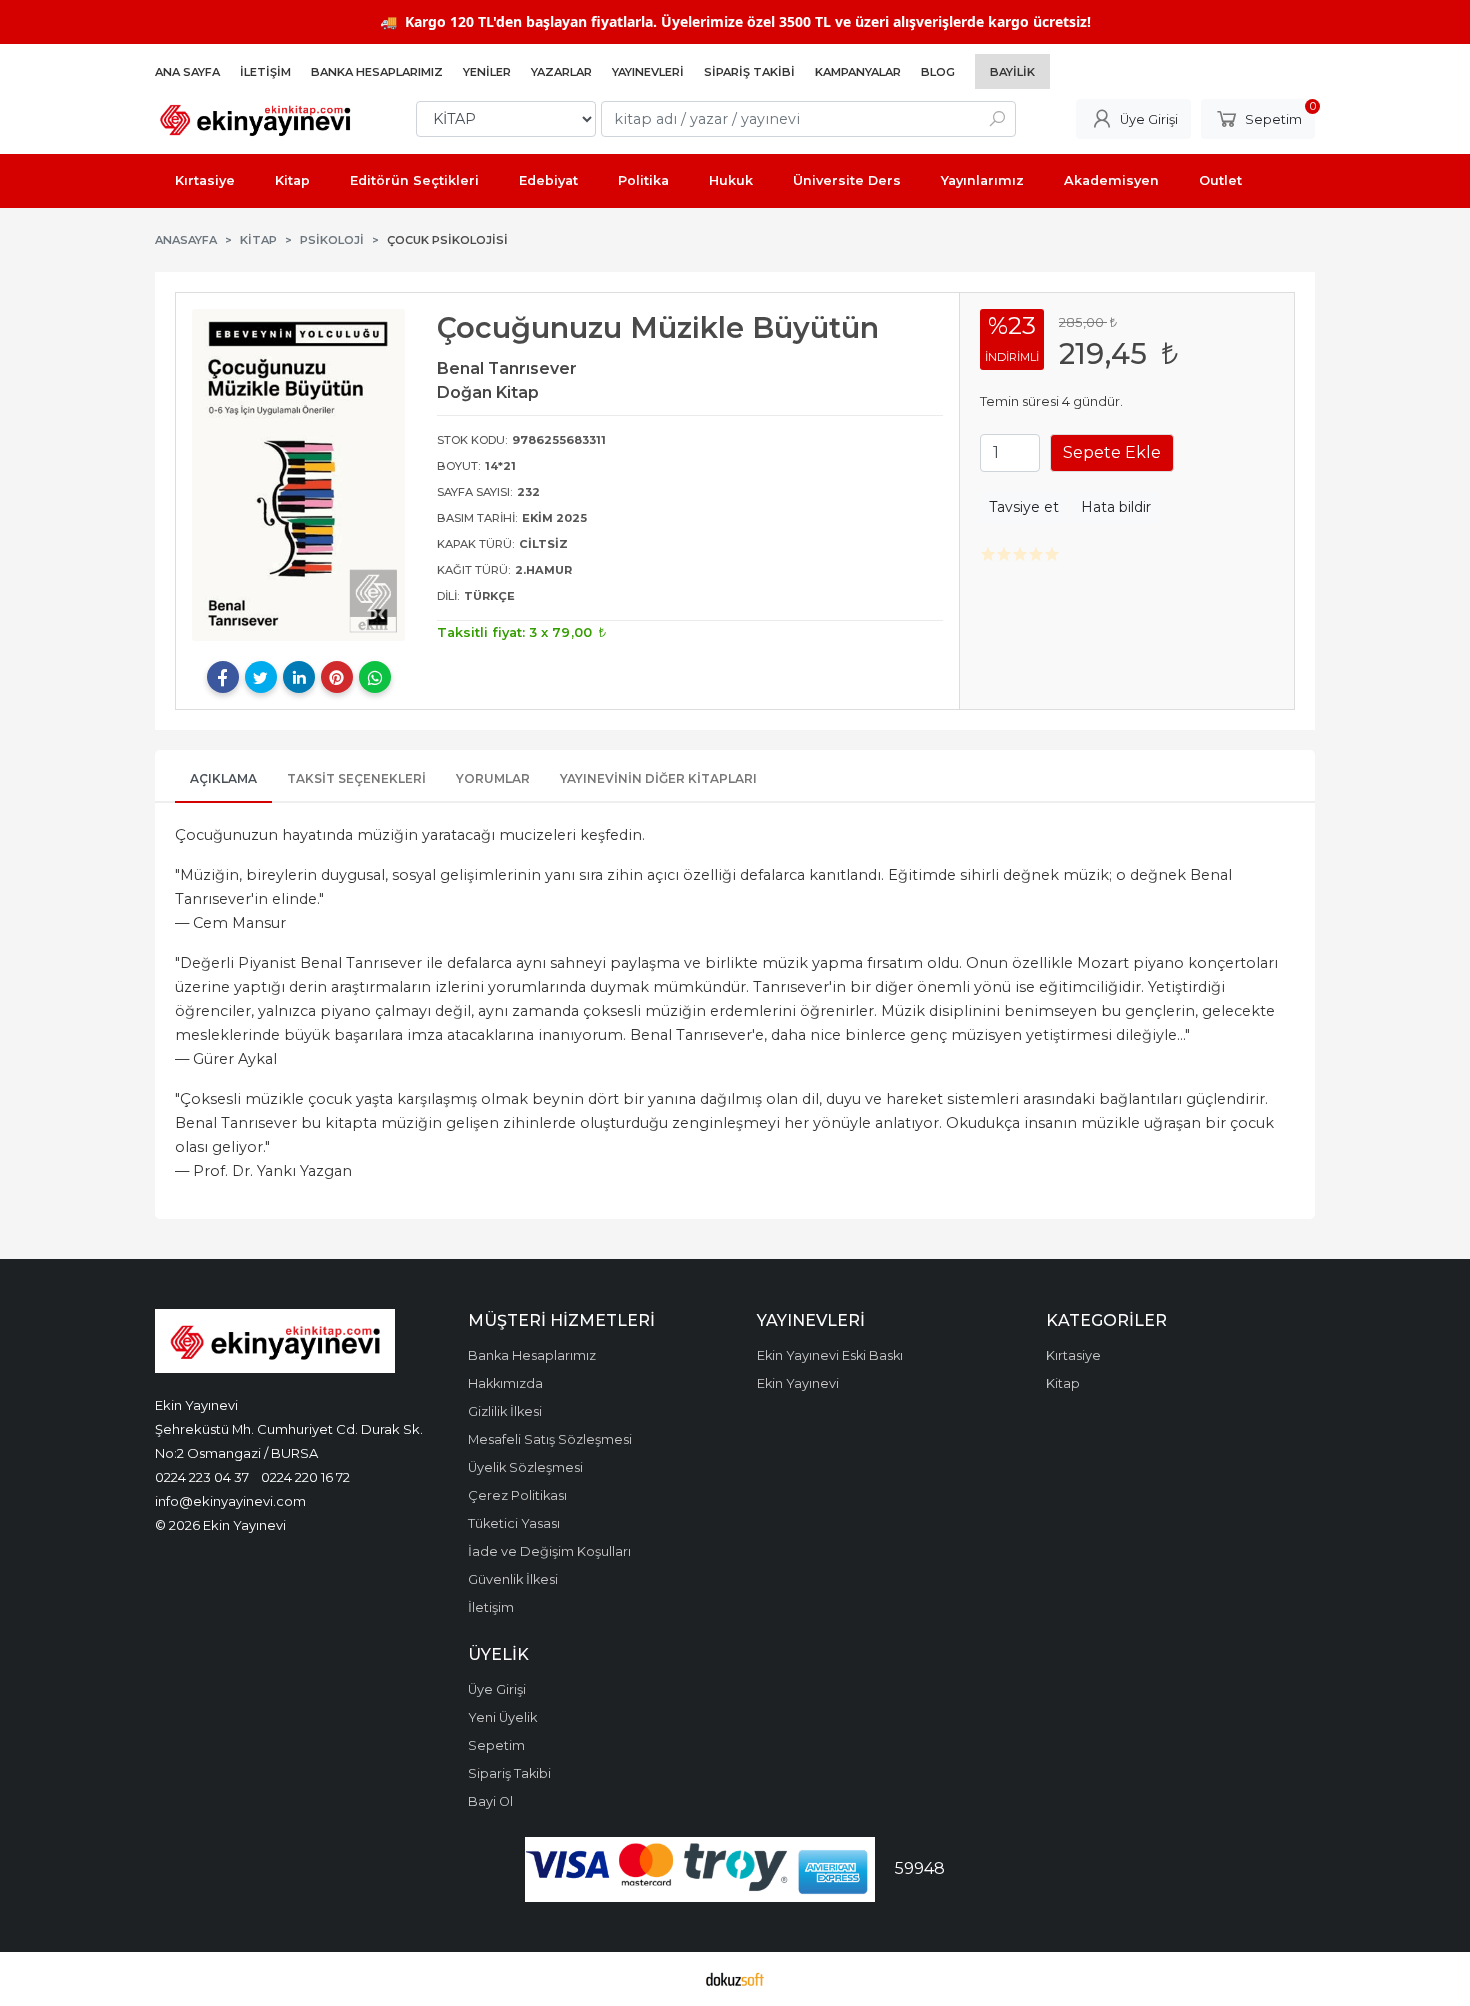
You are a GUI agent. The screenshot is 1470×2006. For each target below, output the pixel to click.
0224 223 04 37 (202, 1477)
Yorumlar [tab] (493, 778)
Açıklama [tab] (223, 778)
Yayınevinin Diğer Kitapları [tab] (658, 778)
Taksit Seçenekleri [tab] (356, 778)
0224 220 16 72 (305, 1477)
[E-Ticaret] (735, 1979)
